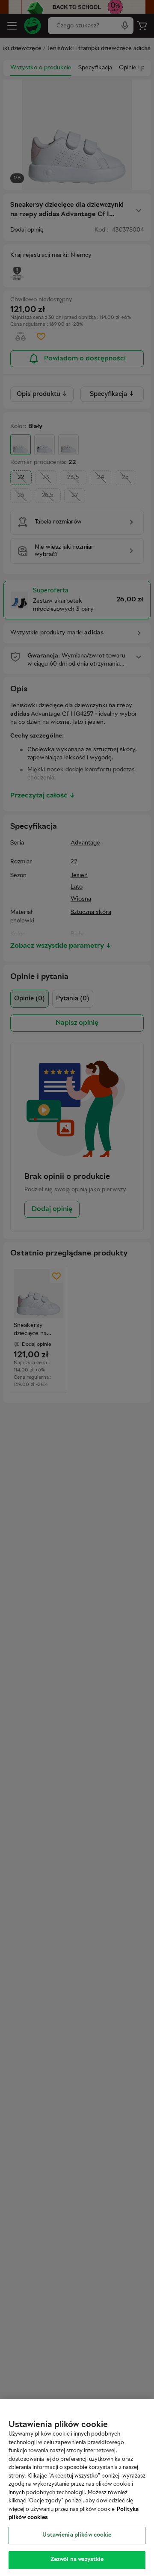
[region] (77, 2488)
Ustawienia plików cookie (77, 2535)
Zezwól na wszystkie (77, 2560)
